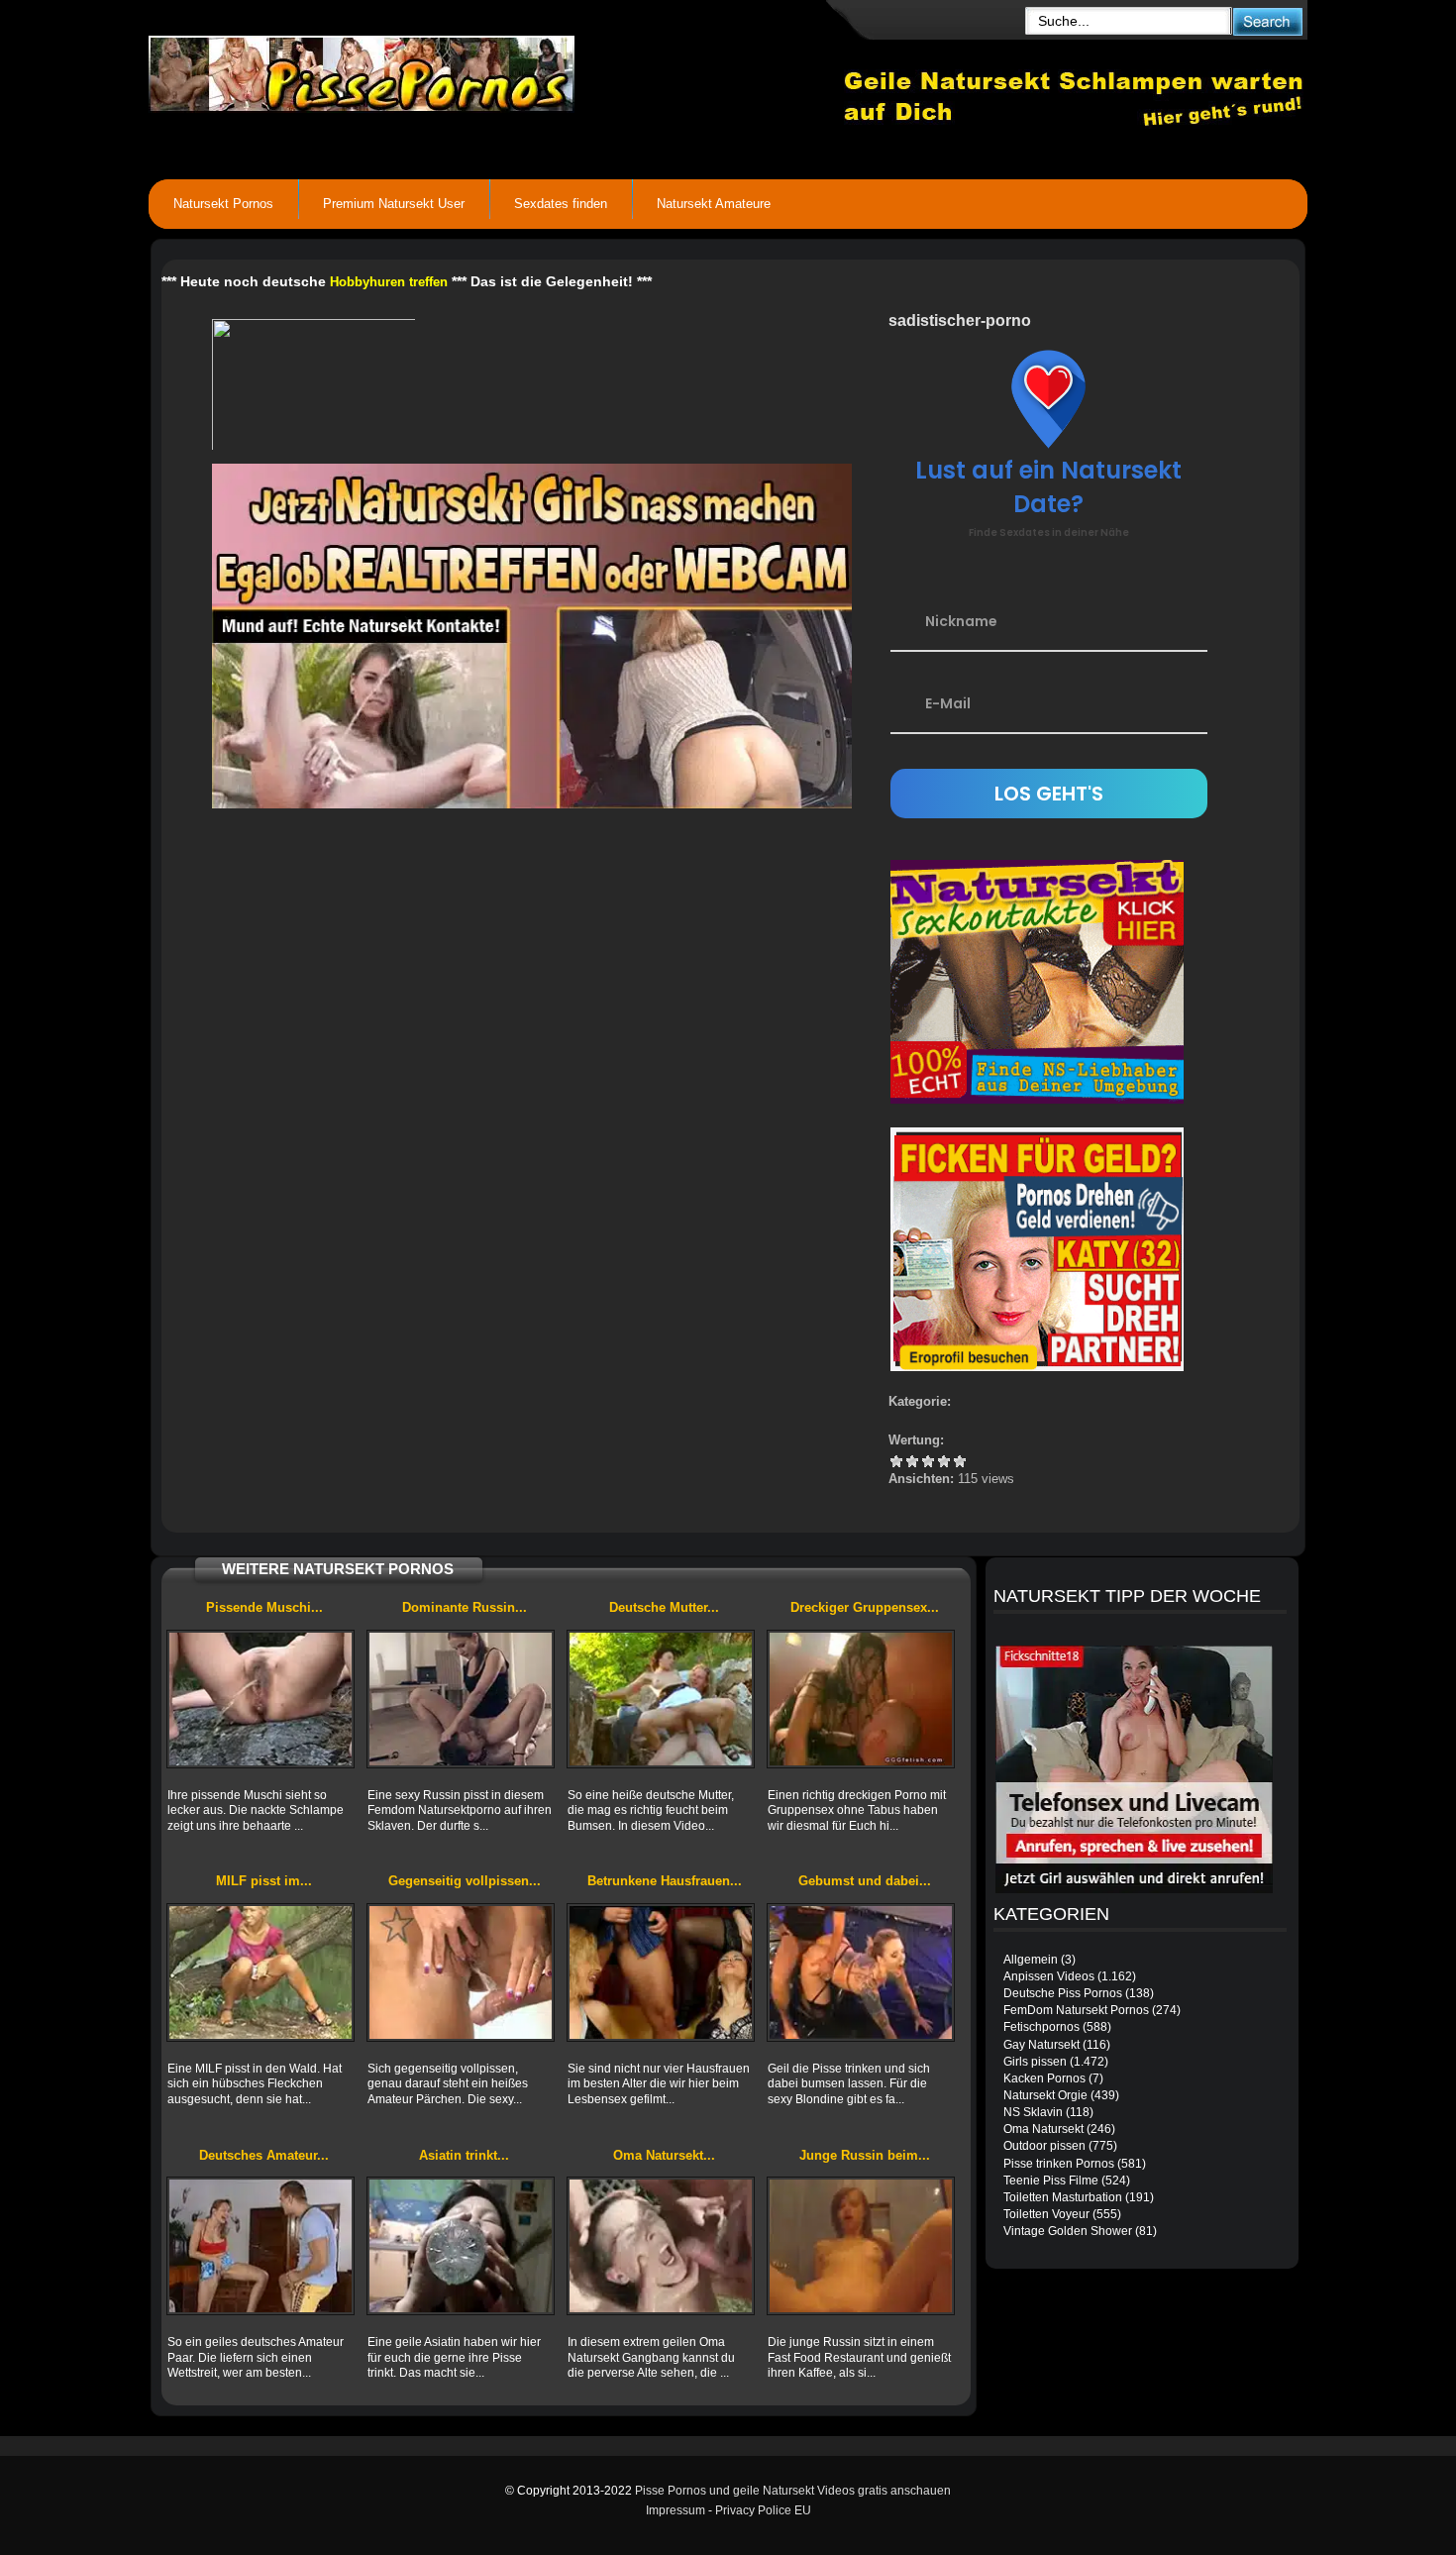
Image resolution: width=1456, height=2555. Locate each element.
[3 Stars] (928, 1461)
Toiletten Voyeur (1046, 2214)
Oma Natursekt (1043, 2129)
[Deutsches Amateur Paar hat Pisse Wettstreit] (260, 2246)
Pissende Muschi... (264, 1607)
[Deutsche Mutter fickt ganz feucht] (661, 1699)
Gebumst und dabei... (865, 1881)
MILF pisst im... (264, 1881)
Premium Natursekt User (394, 204)
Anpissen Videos (1049, 1976)
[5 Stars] (960, 1461)
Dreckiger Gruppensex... (865, 1607)
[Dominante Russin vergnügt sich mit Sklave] (461, 1699)
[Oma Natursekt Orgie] (661, 2246)
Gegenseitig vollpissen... (465, 1881)
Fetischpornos (1041, 2027)
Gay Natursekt (1041, 2045)
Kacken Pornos (1044, 2078)
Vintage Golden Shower (1068, 2231)
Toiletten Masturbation (1063, 2197)
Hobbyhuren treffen (389, 282)
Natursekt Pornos (223, 204)
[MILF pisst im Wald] (260, 1972)
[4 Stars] (944, 1461)
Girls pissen (1035, 2062)
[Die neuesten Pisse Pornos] (496, 69)
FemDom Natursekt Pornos (1076, 2010)
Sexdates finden (561, 204)
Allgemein (1031, 1960)
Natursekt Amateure (714, 204)
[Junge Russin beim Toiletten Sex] (861, 2246)
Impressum (676, 2510)
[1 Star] (896, 1461)
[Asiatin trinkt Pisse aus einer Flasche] (461, 2246)
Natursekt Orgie (1045, 2095)
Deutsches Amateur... (264, 2155)
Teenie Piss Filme (1051, 2181)
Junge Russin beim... (865, 2155)
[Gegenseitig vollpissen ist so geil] (461, 1972)
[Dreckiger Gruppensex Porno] (861, 1699)
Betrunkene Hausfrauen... (665, 1881)
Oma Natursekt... (664, 2155)
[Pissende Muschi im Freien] (260, 1699)
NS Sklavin (1033, 2112)
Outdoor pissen (1044, 2146)
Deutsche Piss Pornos (1063, 1993)
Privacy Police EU (763, 2510)
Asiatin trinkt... (464, 2155)
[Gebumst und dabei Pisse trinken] (861, 1972)
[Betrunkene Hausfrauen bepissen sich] (661, 1972)
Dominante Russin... (465, 1607)
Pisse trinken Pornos (1059, 2164)
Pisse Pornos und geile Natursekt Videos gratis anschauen (793, 2491)
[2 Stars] (912, 1461)
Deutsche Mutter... (664, 1607)
